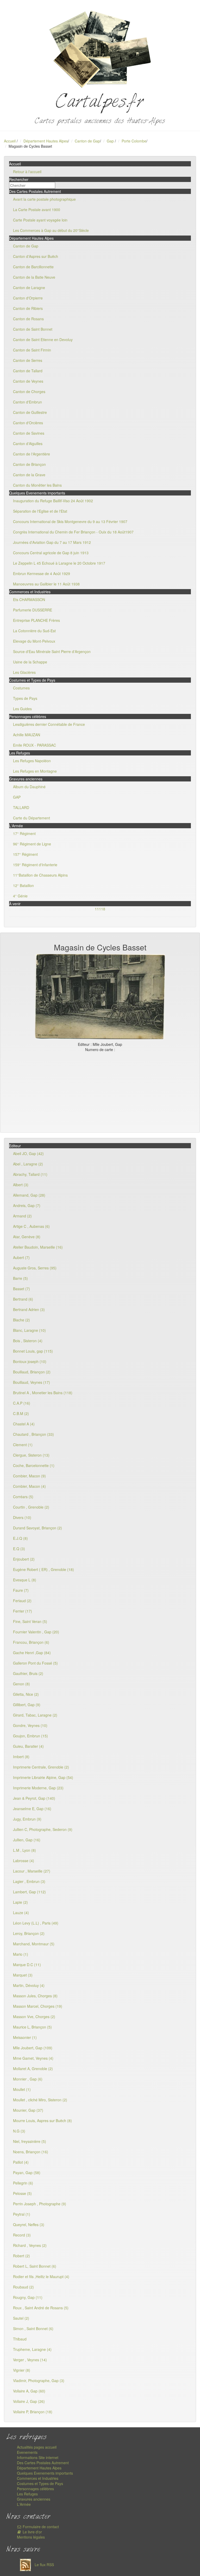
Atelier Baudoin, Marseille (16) (38, 1247)
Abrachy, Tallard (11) (30, 1174)
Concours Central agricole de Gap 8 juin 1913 (51, 553)
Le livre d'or (32, 2532)
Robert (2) (21, 2256)
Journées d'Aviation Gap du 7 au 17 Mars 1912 (52, 542)
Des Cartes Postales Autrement (43, 2463)
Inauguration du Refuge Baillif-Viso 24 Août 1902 (53, 501)
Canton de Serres (28, 360)
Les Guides (22, 709)
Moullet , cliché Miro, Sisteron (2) (40, 2100)
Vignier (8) (22, 2370)
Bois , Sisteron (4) (28, 1341)
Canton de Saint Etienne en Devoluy (43, 340)
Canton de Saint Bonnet (33, 329)
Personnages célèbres (35, 2489)
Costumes (21, 688)
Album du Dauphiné (29, 787)
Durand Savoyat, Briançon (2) (37, 1528)
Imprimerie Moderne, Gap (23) (38, 1788)
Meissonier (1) (25, 2037)
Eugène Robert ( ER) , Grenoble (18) (43, 1569)
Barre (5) (20, 1278)
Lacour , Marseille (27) (32, 1871)
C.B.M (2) (21, 1413)
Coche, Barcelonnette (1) (34, 1465)
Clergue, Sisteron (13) (31, 1455)
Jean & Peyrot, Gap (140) (34, 1798)
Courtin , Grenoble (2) (31, 1507)
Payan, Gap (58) (27, 2173)
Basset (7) (21, 1289)
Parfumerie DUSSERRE (33, 610)
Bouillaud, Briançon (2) (32, 1372)
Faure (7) (21, 1590)
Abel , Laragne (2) (28, 1164)
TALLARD (21, 807)
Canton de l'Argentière (32, 454)
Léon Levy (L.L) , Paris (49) (36, 1923)
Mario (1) (21, 1954)
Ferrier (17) (23, 1611)
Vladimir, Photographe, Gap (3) (39, 2381)
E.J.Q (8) (20, 1538)
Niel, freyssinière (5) (30, 2141)
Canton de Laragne (29, 288)
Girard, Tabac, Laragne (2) (35, 1715)
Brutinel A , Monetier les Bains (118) (43, 1393)
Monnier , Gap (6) (28, 2079)
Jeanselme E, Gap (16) (32, 1809)
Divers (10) (22, 1517)
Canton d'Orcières (28, 423)
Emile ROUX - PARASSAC (35, 745)
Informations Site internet (38, 2457)
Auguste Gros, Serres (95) (35, 1268)
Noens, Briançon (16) (31, 2152)
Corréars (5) (23, 1497)
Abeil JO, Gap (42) (28, 1153)
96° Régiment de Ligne (32, 844)
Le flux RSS (44, 2565)
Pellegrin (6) (23, 2183)
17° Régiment (24, 833)
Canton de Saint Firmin (32, 350)
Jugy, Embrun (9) (27, 1819)
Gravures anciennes (34, 2499)
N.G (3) (19, 2131)
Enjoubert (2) (24, 1559)
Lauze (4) (21, 1913)
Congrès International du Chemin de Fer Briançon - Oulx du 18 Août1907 (73, 532)
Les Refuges (27, 2494)
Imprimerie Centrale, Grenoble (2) (41, 1767)
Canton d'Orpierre (28, 298)
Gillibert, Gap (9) (27, 1705)
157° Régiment (25, 854)
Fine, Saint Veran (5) (30, 1621)
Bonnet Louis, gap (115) (33, 1351)
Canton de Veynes (28, 381)
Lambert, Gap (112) (29, 1892)
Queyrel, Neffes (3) (29, 2225)
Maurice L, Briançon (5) (32, 2027)
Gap (111, 141)
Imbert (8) (21, 1757)
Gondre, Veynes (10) (30, 1725)
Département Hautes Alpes (46, 141)
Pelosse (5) (22, 2193)
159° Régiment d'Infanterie (35, 865)
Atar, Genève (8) (27, 1237)
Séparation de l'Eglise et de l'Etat (40, 511)
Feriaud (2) (22, 1601)
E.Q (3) (19, 1549)
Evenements (27, 2452)
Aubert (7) (21, 1257)
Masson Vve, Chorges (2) (34, 2017)
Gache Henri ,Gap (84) (32, 1653)
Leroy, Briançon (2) (29, 1933)
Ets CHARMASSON (29, 599)
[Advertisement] (100, 1091)
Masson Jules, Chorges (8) (35, 1996)
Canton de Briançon (29, 464)
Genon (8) (21, 1684)
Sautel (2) (21, 2318)
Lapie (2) (20, 1902)
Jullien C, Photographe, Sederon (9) (43, 1829)
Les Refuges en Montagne (35, 771)
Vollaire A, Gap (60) (29, 2391)
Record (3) (22, 2235)
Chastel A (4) (24, 1424)
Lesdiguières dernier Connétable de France (49, 724)
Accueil (10, 141)
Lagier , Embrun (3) (29, 1881)
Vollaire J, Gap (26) (29, 2401)
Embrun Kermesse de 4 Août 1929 (42, 573)
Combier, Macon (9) (29, 1476)
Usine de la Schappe (30, 662)
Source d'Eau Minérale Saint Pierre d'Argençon (52, 651)
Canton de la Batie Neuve (34, 277)
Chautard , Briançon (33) (33, 1434)
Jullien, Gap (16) (27, 1840)
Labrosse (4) (24, 1861)
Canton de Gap (87, 141)
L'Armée (24, 2504)
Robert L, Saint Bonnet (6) (35, 2266)
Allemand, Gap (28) (29, 1195)
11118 (100, 909)
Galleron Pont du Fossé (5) (35, 1663)
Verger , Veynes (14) (30, 2360)
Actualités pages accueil (37, 2447)
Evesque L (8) (25, 1580)
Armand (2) (22, 1216)
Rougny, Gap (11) (28, 2297)
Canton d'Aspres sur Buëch (36, 256)
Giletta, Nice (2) (26, 1694)
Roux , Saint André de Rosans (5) (41, 2308)
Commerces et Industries (38, 2478)
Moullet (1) (22, 2089)
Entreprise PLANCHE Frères (36, 620)
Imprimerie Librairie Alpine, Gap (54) (43, 1777)
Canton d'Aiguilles (28, 444)
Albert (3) (21, 1185)
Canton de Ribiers (28, 308)
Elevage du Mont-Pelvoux (34, 641)
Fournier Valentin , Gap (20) (36, 1632)
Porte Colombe (134, 141)
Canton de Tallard (28, 371)
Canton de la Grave (29, 475)
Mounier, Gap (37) (28, 2110)
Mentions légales (31, 2537)
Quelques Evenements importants (45, 2473)
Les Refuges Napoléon (32, 761)
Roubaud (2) (23, 2287)
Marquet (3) (23, 1975)
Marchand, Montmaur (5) (34, 1944)
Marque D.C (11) (27, 1965)
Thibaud (20, 2339)
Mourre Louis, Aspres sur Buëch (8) (42, 2121)
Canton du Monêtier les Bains (37, 485)
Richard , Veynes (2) (30, 2245)
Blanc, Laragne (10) (29, 1330)
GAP (17, 797)
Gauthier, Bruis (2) (28, 1673)
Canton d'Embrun (27, 402)
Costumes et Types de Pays (40, 2483)
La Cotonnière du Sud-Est (34, 631)
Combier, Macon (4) (29, 1486)
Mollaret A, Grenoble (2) (33, 2069)
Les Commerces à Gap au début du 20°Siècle (51, 230)
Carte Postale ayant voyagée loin (40, 220)
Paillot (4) (21, 2162)
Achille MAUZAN (27, 735)
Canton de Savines (29, 433)
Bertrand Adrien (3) (29, 1309)
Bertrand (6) (23, 1299)
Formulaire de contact (40, 2527)
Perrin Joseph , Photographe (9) (40, 2204)
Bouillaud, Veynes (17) (32, 1382)
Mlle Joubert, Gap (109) (33, 2048)
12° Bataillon (23, 885)
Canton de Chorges (29, 392)
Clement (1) (23, 1445)
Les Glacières (24, 672)
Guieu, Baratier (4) (28, 1746)
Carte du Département (32, 818)
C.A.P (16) (22, 1403)
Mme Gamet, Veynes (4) (33, 2058)
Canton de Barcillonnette (33, 267)
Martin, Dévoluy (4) (29, 1985)
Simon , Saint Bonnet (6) (33, 2329)
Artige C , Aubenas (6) (31, 1226)
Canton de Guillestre (30, 412)
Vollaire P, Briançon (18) (33, 2412)
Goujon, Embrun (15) (30, 1736)
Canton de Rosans (28, 319)
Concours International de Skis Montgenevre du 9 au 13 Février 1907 (70, 521)
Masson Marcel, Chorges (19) (38, 2006)
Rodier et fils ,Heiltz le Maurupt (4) (41, 2277)
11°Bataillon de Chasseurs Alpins (40, 875)
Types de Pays (25, 698)
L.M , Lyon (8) (24, 1850)
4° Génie (20, 896)
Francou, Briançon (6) (31, 1642)
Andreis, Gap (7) (27, 1205)
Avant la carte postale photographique (44, 199)
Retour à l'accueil (27, 172)
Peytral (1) (22, 2214)
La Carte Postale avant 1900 (37, 210)
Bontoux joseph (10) (30, 1361)
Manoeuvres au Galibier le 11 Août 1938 (46, 584)
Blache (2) (21, 1320)
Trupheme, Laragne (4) (32, 2349)
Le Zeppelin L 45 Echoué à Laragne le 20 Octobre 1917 (59, 563)
